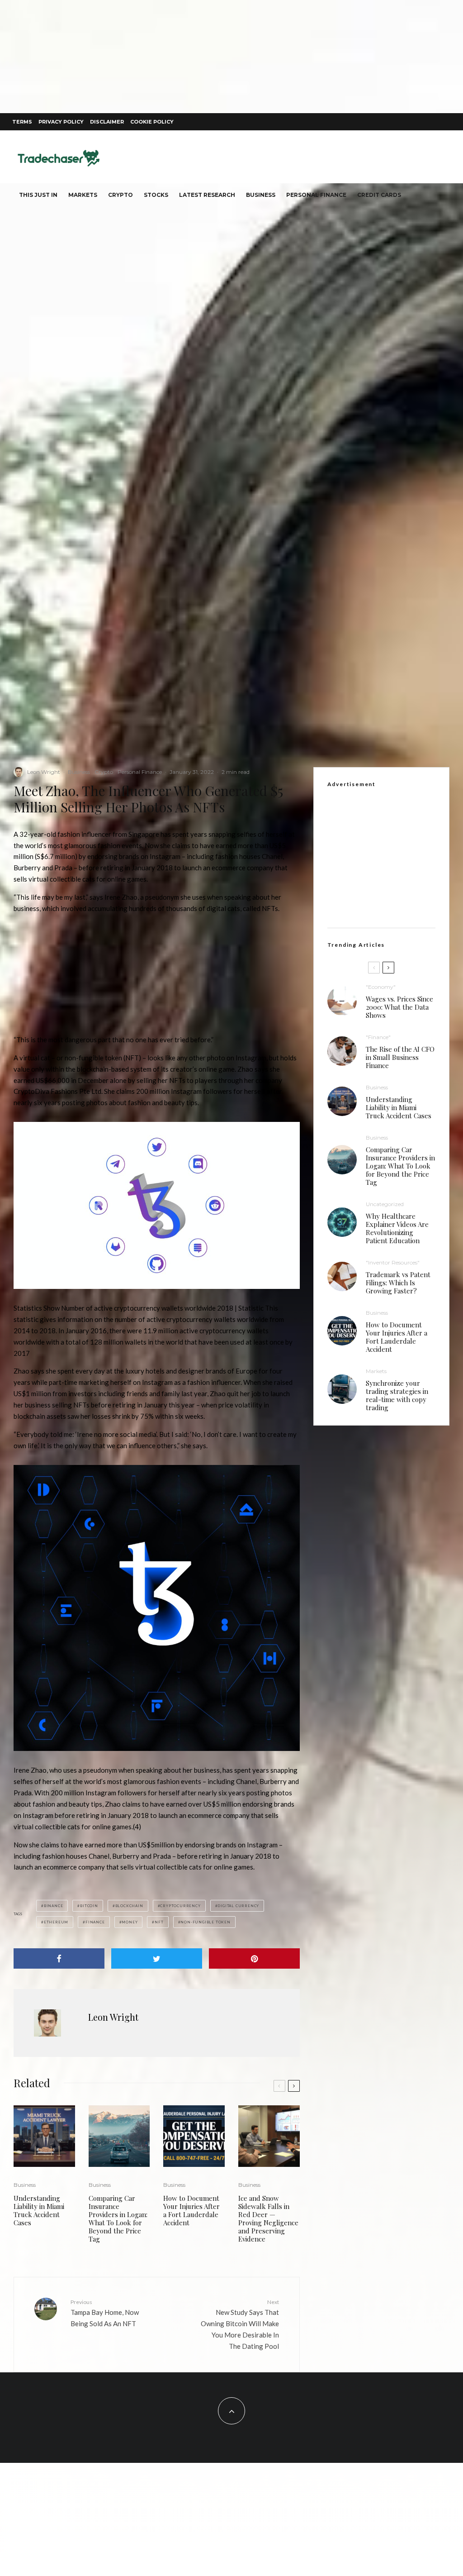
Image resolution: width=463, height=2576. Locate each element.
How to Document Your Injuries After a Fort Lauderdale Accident (191, 2210)
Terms (22, 122)
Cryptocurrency (180, 1906)
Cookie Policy (152, 122)
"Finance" (378, 1037)
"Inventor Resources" (393, 1262)
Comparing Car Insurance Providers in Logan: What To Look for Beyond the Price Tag (118, 2218)
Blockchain (129, 1906)
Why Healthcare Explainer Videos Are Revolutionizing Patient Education (397, 1228)
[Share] (59, 1958)
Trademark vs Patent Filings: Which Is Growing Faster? (398, 1283)
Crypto (120, 195)
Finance (95, 1922)
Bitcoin (89, 1906)
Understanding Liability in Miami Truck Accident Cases (39, 2210)
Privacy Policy (61, 122)
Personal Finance (316, 195)
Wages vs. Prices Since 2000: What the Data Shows (399, 1007)
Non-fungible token (205, 1922)
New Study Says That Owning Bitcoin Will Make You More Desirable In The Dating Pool (240, 2324)
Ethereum (56, 1922)
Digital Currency (238, 1906)
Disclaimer (107, 122)
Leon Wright (44, 772)
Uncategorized (385, 1204)
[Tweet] (157, 1958)
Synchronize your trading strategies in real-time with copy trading (397, 1395)
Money (130, 1922)
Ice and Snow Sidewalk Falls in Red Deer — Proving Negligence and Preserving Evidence (268, 2218)
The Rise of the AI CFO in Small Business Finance (400, 1057)
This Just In (38, 195)
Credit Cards (379, 195)
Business (261, 195)
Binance (54, 1906)
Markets (83, 195)
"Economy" (381, 987)
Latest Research (207, 195)
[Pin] (254, 1958)
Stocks (156, 195)
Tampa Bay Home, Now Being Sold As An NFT (105, 2313)
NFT (159, 1922)
